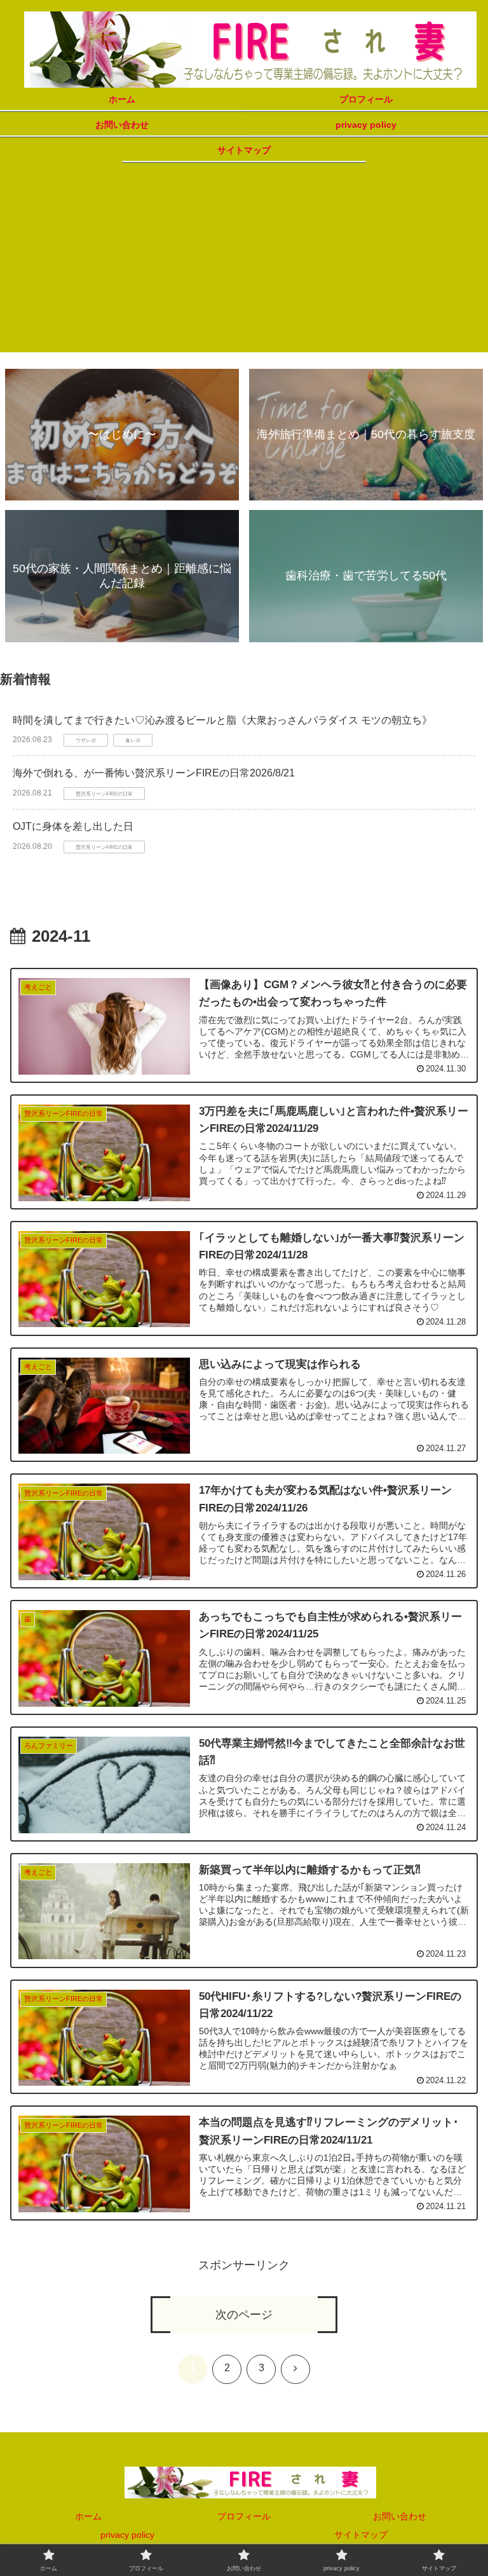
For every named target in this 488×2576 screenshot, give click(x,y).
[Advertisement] (244, 263)
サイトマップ (361, 2535)
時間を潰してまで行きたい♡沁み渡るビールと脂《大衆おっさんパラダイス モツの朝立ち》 (222, 720)
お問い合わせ (400, 2516)
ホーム (88, 2516)
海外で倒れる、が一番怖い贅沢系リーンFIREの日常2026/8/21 (154, 773)
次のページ (244, 2315)
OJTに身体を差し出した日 (73, 826)
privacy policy (127, 2535)
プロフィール (244, 2516)
